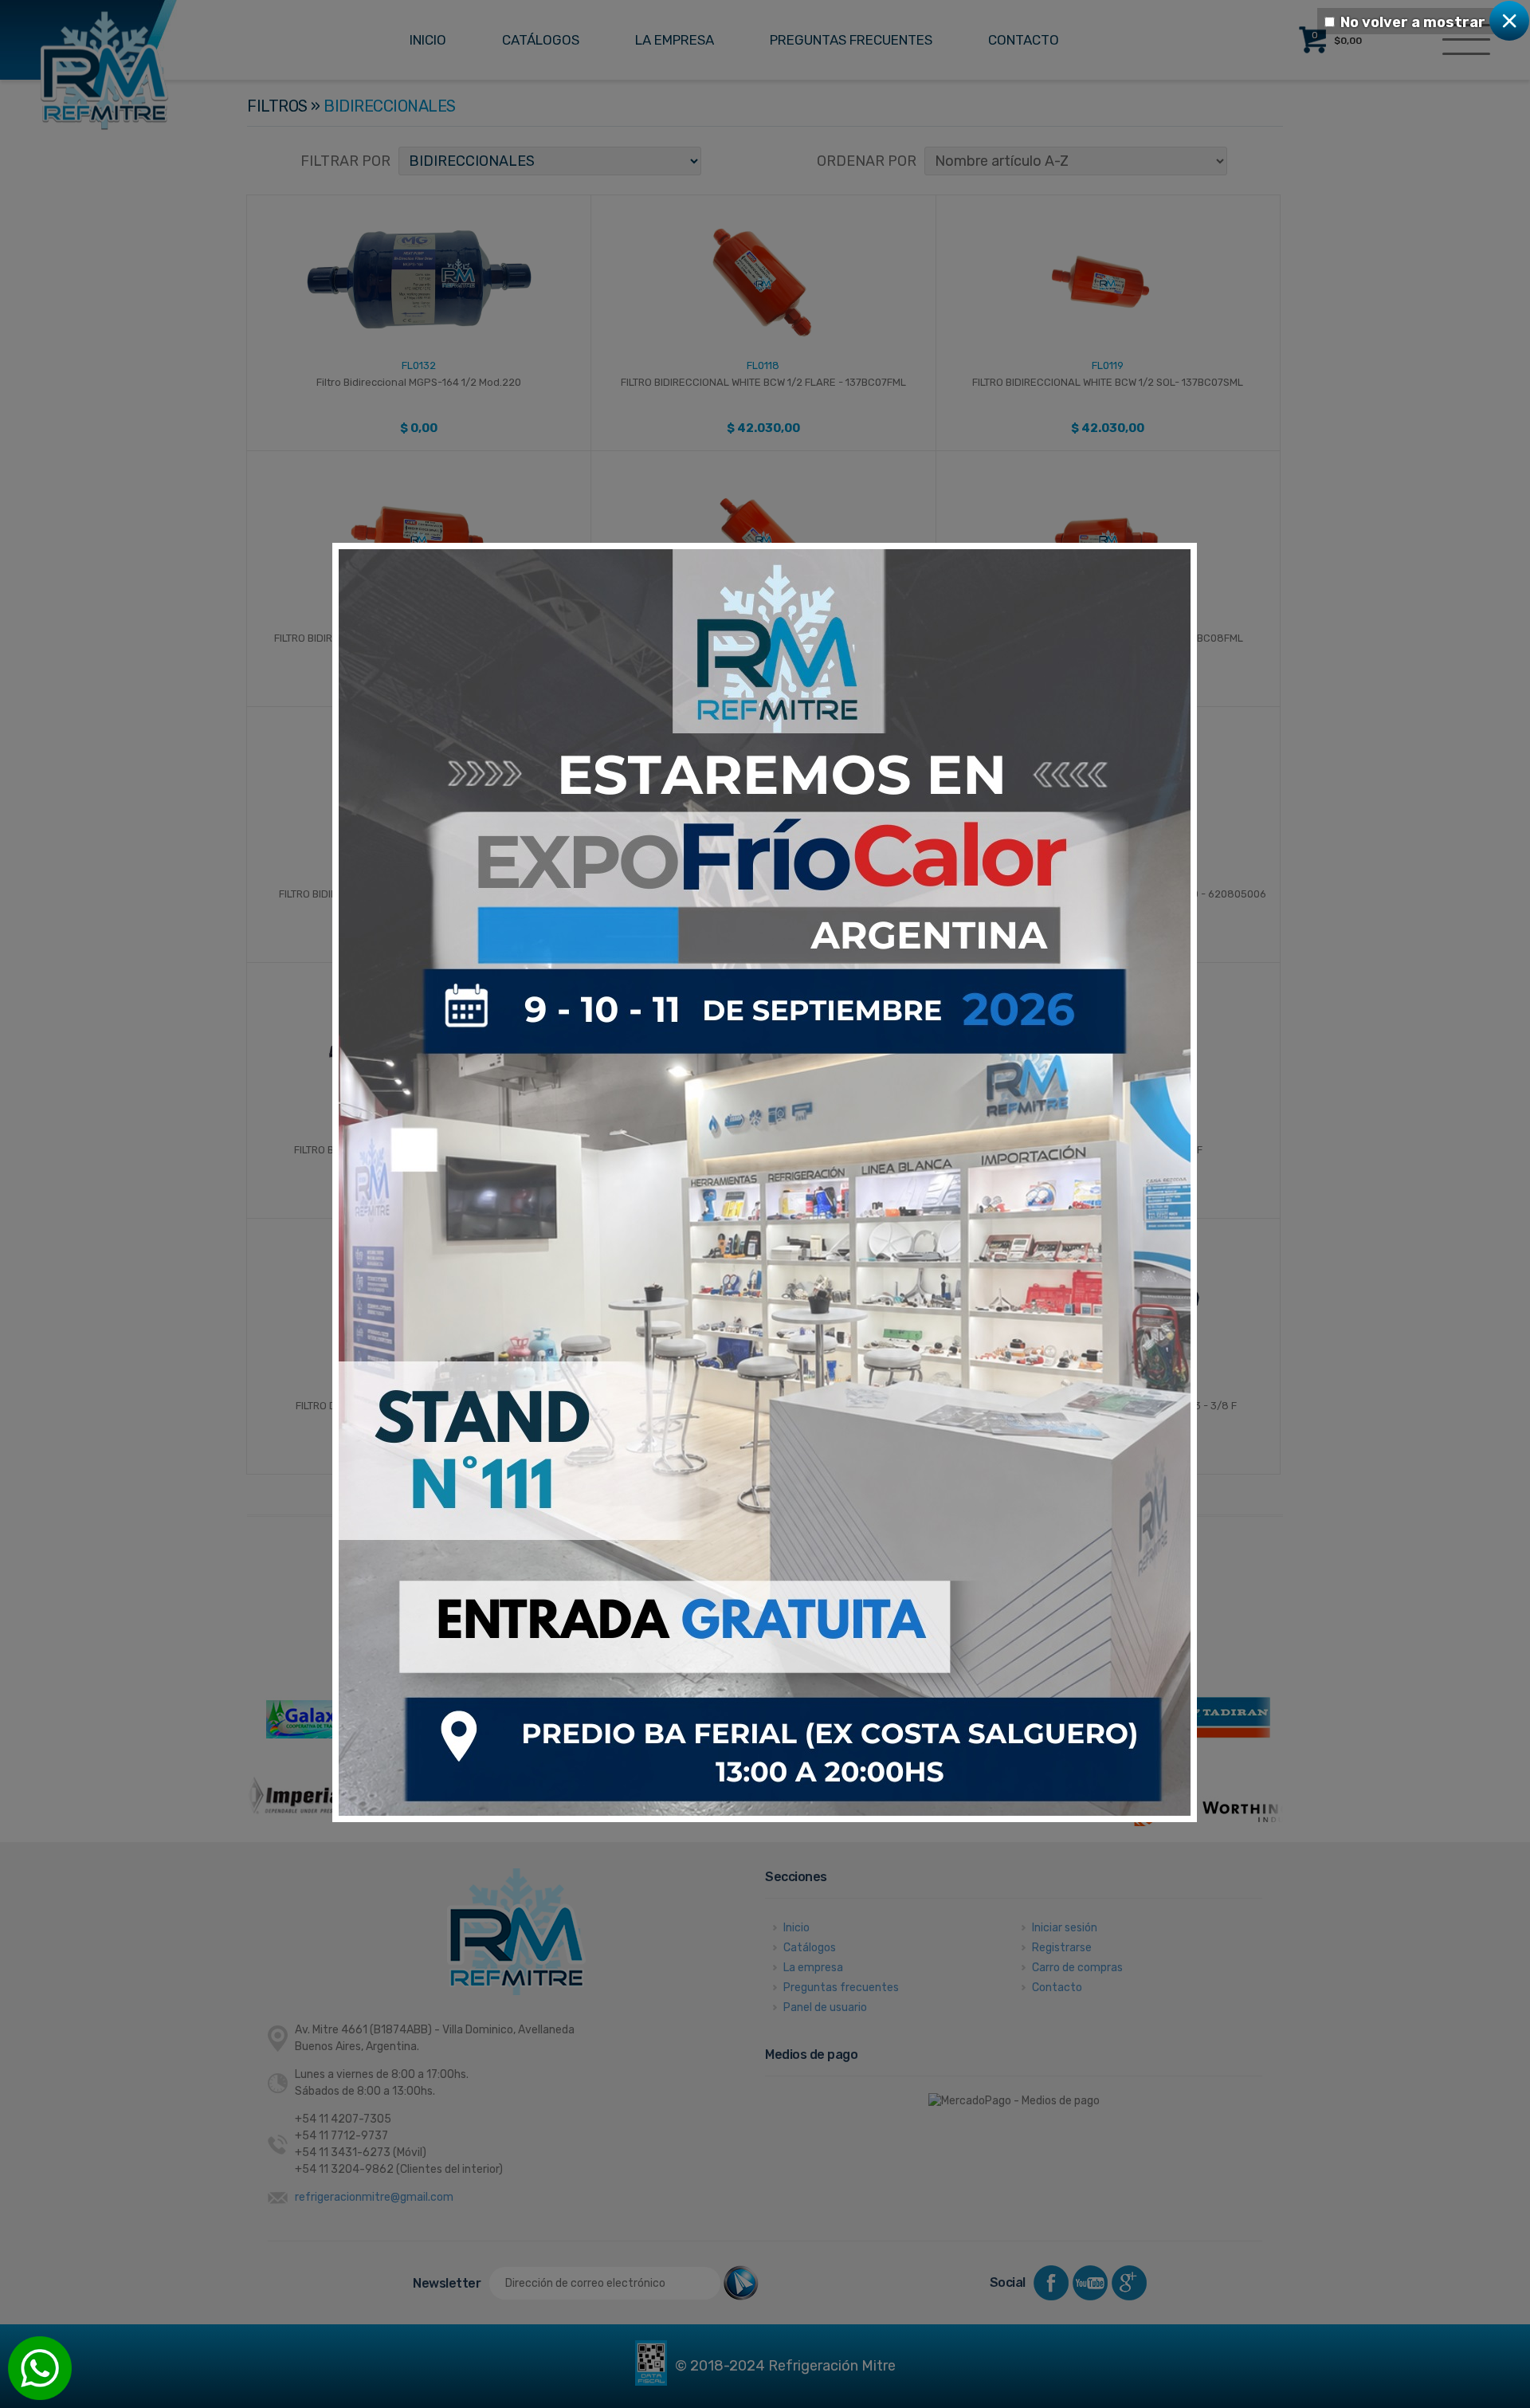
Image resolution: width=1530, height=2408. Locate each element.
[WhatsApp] (40, 2368)
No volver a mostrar (1413, 22)
